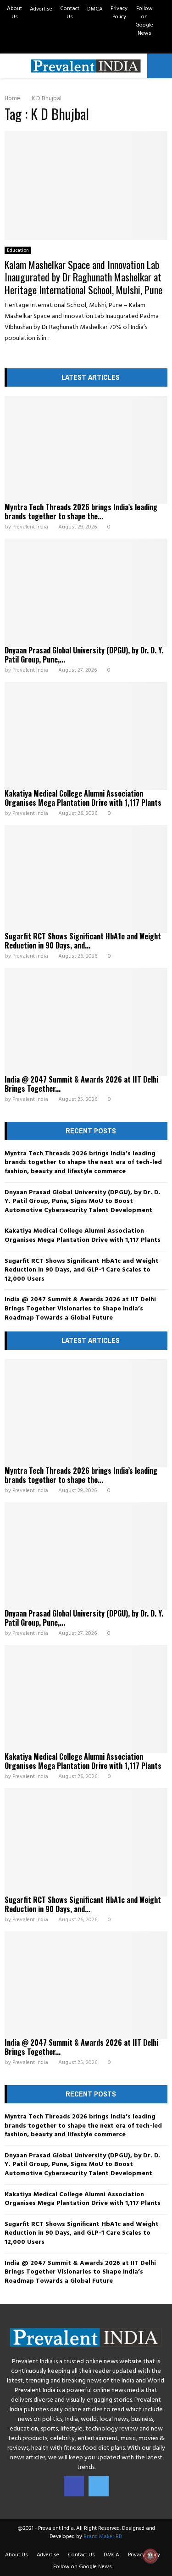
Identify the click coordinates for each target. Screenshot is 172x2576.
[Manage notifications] (150, 2556)
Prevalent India (30, 527)
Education (18, 250)
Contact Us (70, 13)
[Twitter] (99, 2486)
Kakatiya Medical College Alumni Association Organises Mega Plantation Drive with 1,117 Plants (83, 798)
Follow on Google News (144, 21)
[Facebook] (74, 2486)
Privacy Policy (119, 13)
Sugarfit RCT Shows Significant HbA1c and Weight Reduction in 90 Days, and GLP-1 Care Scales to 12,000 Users (82, 1270)
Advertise (41, 9)
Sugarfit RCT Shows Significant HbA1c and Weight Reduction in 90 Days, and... (83, 941)
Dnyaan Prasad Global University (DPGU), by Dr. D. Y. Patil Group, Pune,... (84, 655)
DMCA (95, 9)
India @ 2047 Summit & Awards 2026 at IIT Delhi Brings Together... (81, 1084)
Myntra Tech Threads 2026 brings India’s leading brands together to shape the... (81, 512)
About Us (14, 13)
